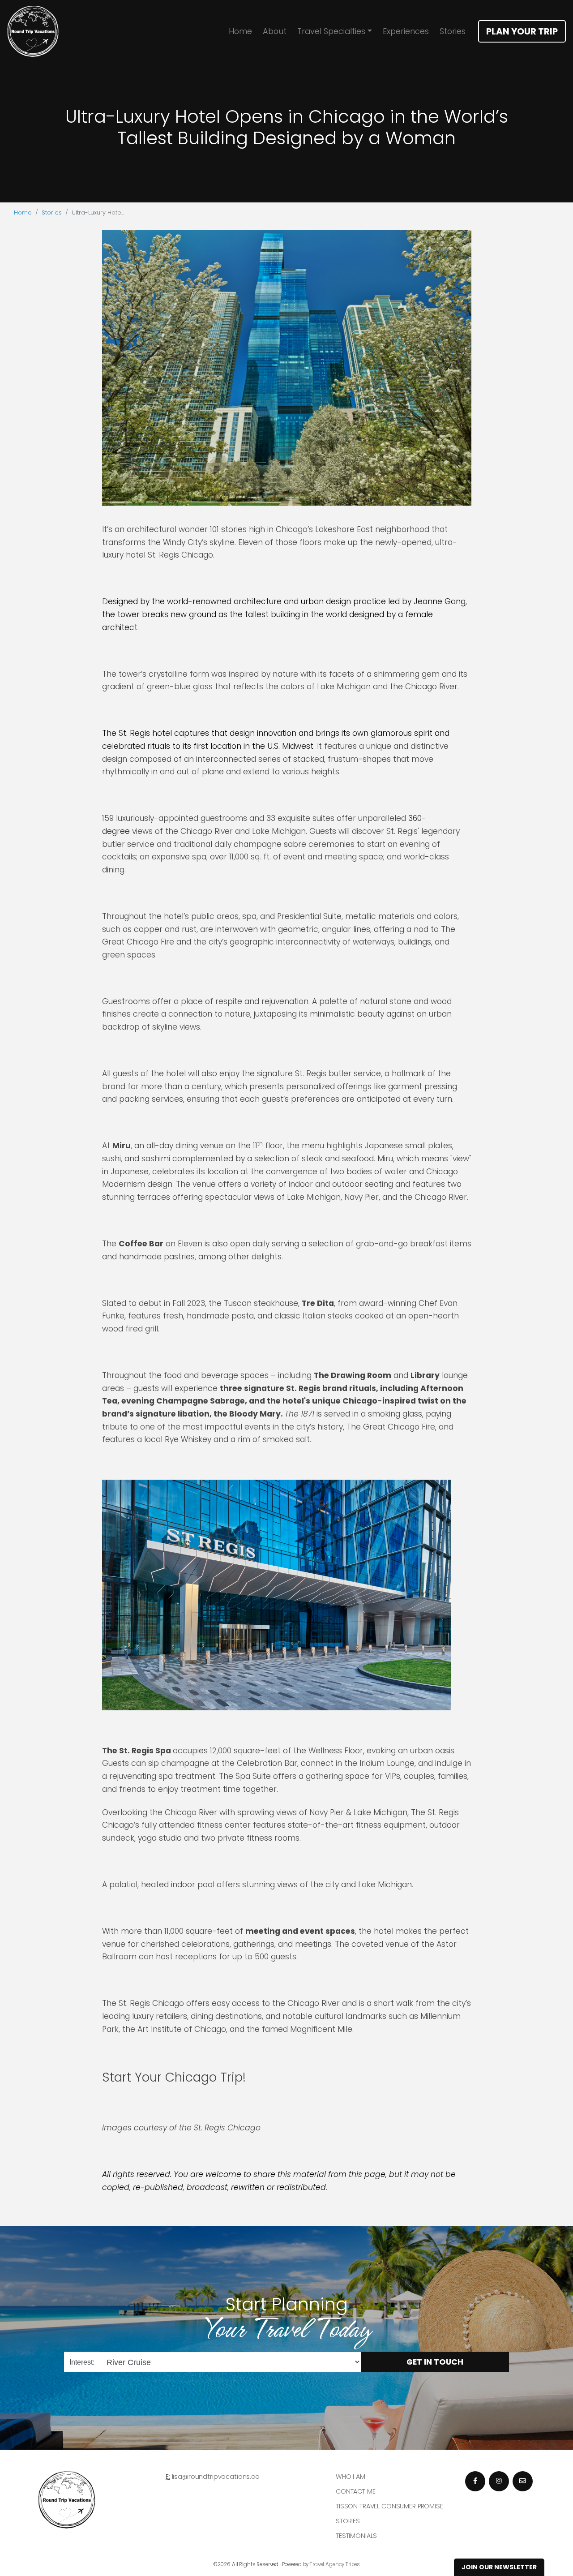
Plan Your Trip (522, 31)
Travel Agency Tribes (335, 2564)
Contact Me (356, 2491)
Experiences (406, 31)
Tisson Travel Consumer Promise (389, 2506)
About (275, 31)
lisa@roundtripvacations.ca (216, 2477)
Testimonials (356, 2536)
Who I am (351, 2477)
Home (240, 31)
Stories (453, 31)
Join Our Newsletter (499, 2567)
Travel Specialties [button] (331, 31)
